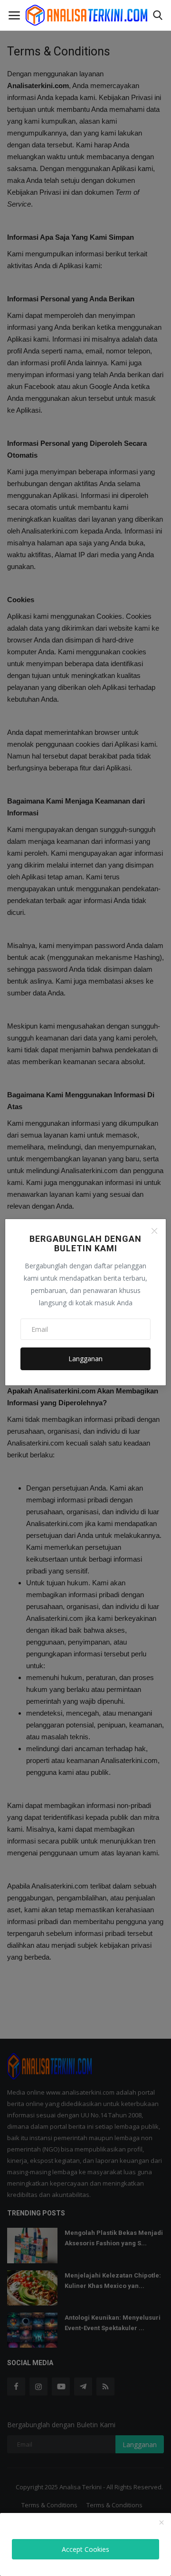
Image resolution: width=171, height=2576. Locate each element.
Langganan (85, 1359)
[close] (161, 2523)
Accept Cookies (85, 2549)
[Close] (154, 1231)
